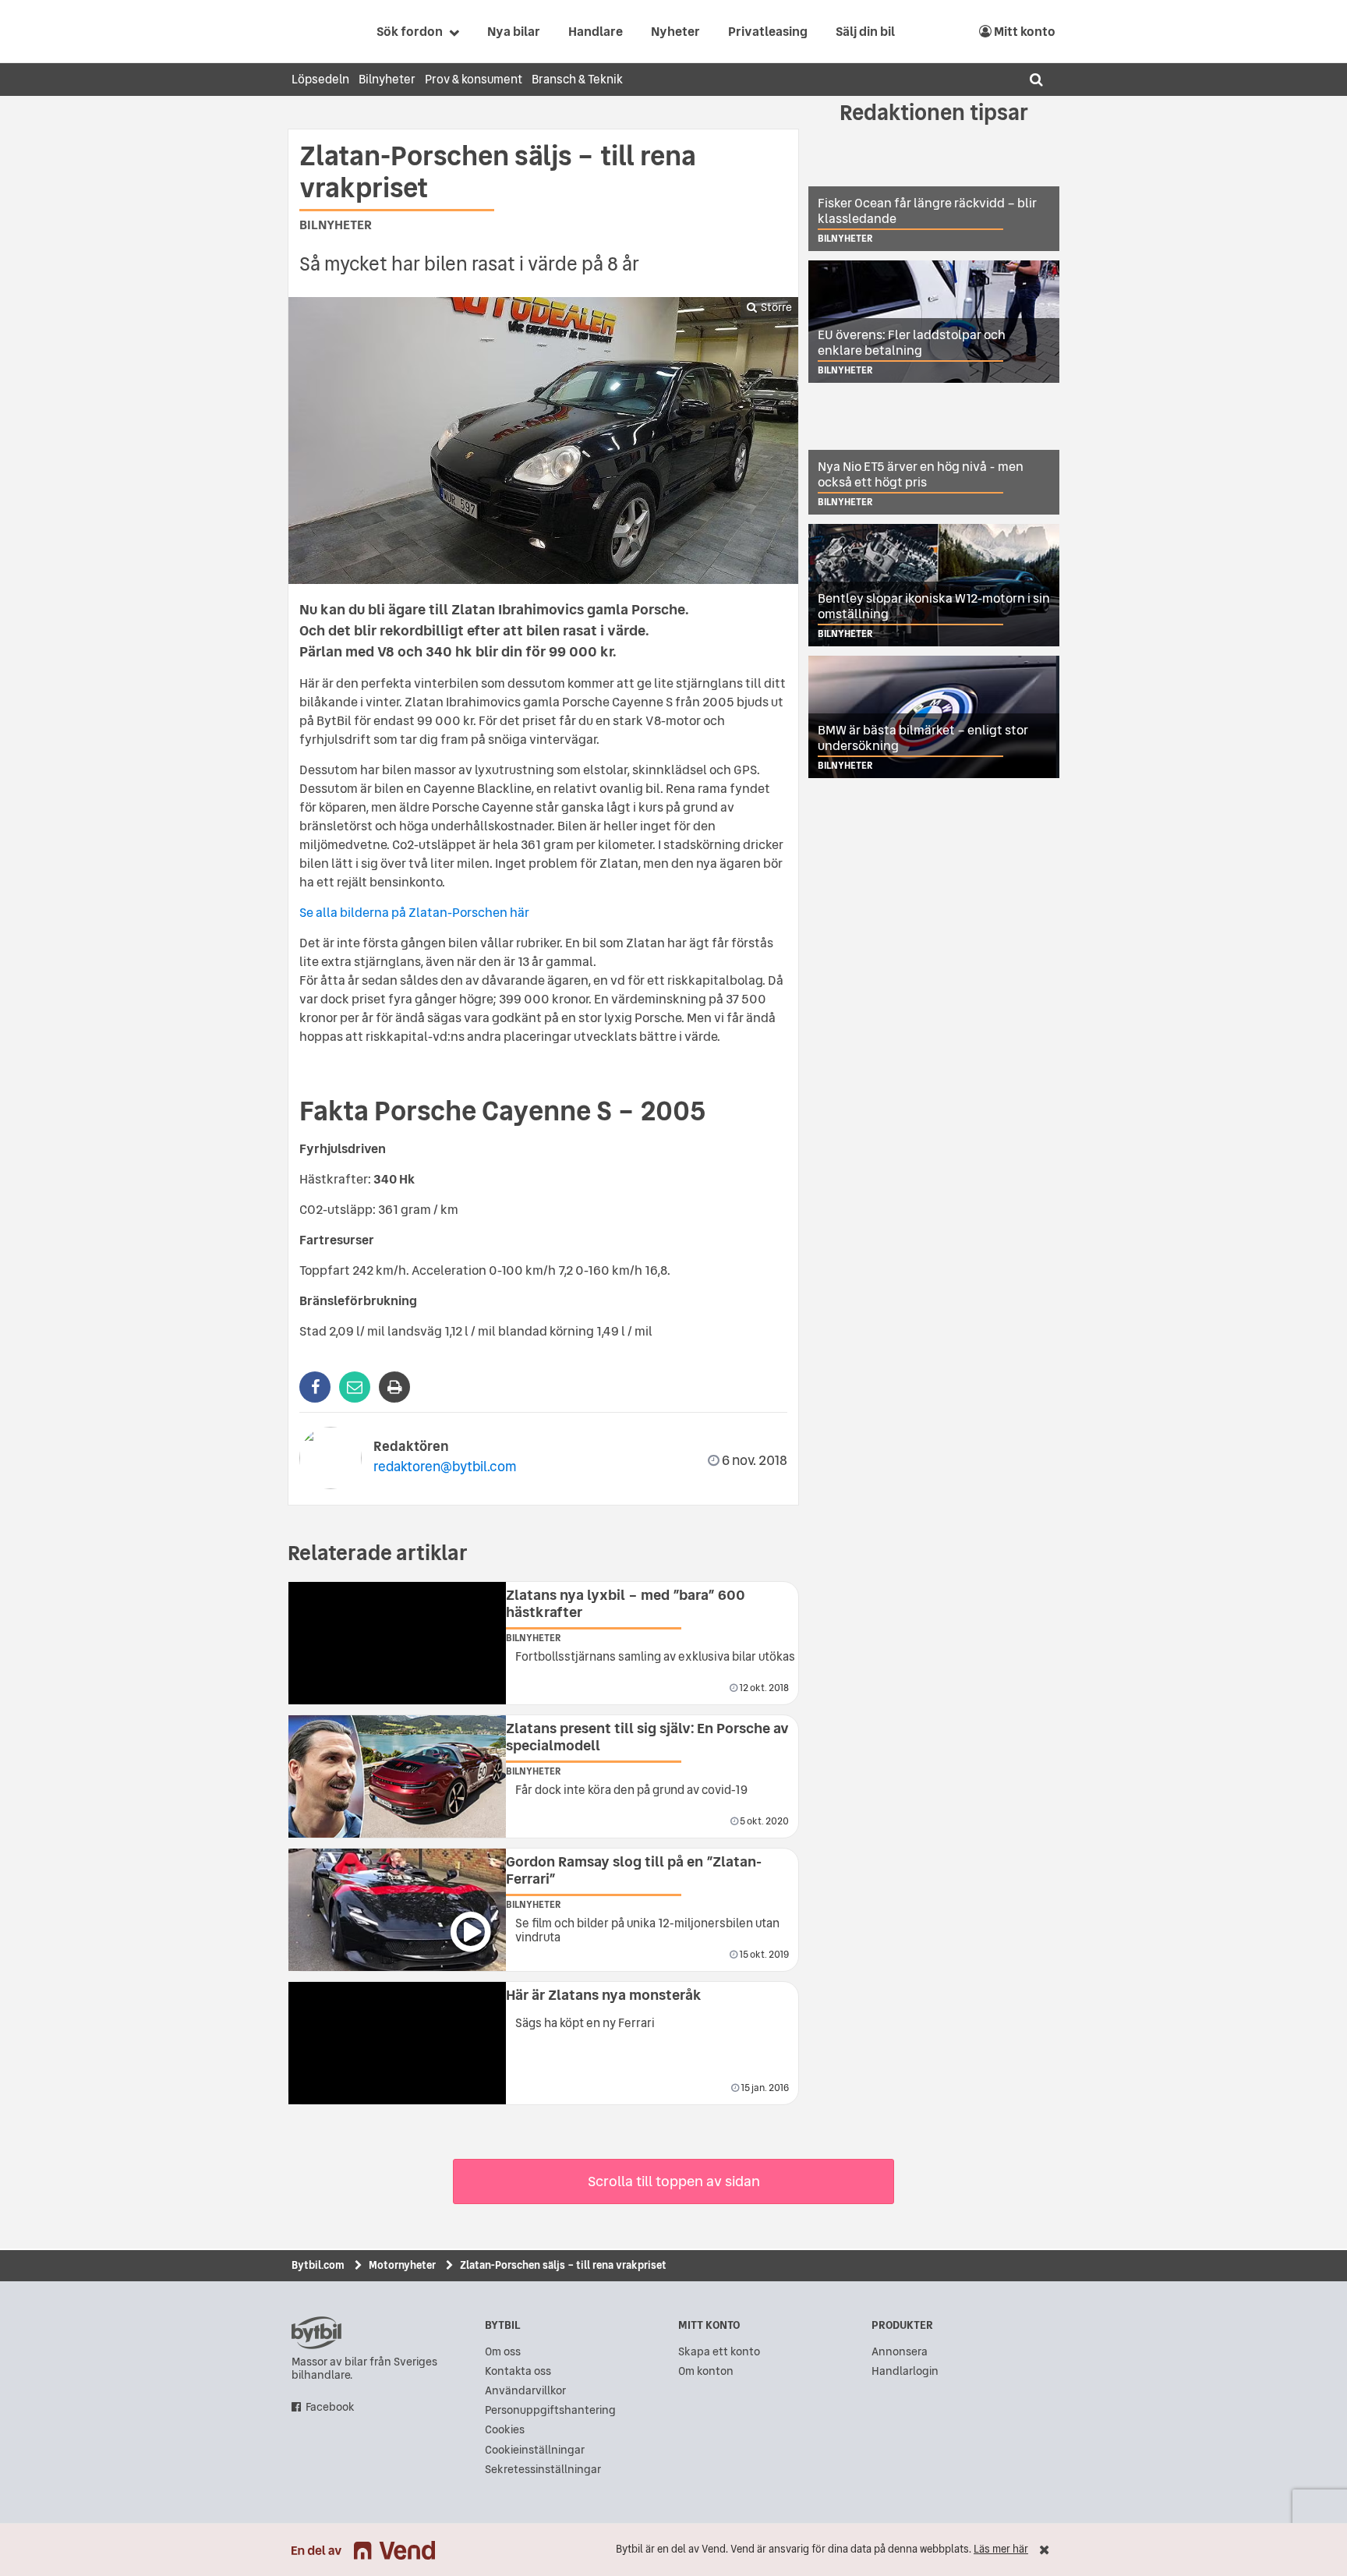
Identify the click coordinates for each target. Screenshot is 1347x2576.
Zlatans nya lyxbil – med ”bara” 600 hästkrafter (626, 1603)
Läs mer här (1001, 2549)
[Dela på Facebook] (315, 1387)
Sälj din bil (865, 31)
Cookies (505, 2430)
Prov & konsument (474, 79)
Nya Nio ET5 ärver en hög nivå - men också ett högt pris (921, 474)
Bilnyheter (387, 79)
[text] (309, 31)
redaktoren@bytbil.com (445, 1466)
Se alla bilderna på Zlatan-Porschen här (414, 912)
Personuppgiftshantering (550, 2410)
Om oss (503, 2352)
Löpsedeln (320, 79)
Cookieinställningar (535, 2450)
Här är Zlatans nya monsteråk (604, 1995)
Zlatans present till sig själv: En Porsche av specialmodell (647, 1737)
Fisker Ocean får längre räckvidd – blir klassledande (927, 211)
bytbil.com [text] (316, 2333)
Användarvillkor (525, 2391)
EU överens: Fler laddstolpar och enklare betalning (912, 342)
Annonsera (900, 2352)
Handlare (596, 31)
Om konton (706, 2371)
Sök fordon (410, 31)
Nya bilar (514, 31)
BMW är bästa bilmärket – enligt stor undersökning (923, 738)
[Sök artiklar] (1036, 80)
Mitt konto (1024, 31)
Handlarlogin (905, 2371)
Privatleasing (768, 31)
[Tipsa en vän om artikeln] (355, 1387)
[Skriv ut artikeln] (394, 1387)
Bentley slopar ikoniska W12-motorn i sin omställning (934, 606)
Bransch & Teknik (577, 79)
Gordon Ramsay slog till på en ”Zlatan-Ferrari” (634, 1870)
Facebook (330, 2407)
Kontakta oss (518, 2371)
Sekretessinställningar (543, 2470)
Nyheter (675, 31)
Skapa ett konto (719, 2352)
